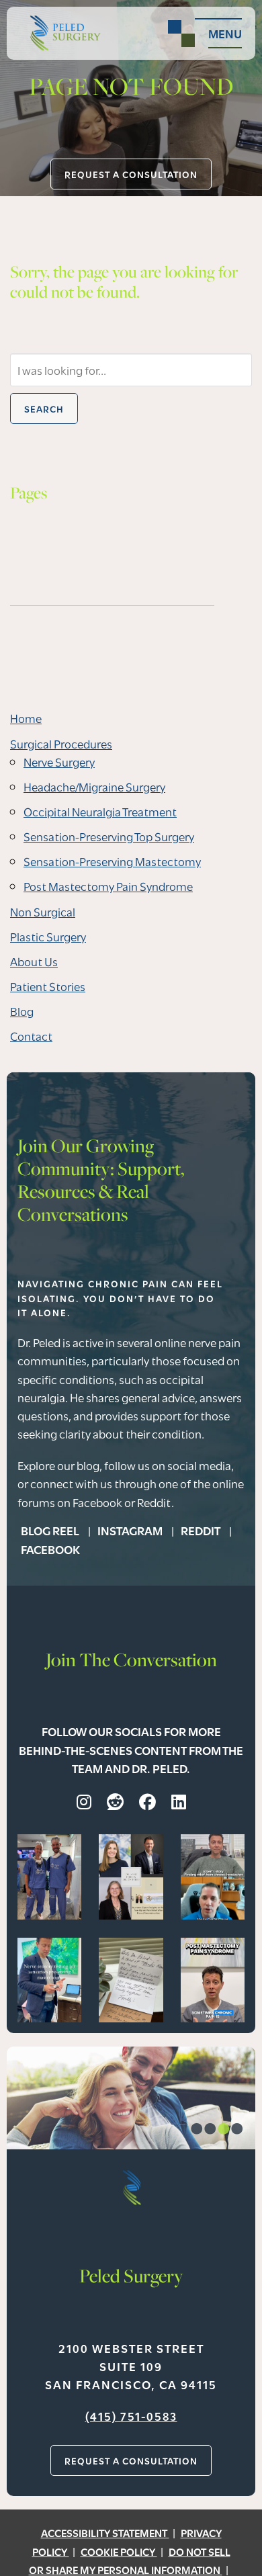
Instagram (131, 1530)
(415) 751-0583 (131, 2416)
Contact (31, 1036)
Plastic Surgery (48, 936)
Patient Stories (48, 986)
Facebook (50, 1549)
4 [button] (237, 2131)
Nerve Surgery (59, 762)
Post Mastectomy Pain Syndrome (108, 886)
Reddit (202, 1530)
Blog (22, 1011)
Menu (225, 33)
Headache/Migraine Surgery (94, 786)
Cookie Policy (119, 2551)
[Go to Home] (60, 33)
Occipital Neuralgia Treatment (100, 811)
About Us (34, 961)
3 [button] (223, 2131)
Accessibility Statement (105, 2532)
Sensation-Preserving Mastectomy (112, 861)
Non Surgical (43, 911)
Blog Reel (51, 1530)
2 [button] (210, 2131)
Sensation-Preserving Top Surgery (109, 836)
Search (44, 409)
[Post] (49, 1875)
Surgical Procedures (61, 743)
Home (26, 718)
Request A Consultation (131, 174)
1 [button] (196, 2131)
